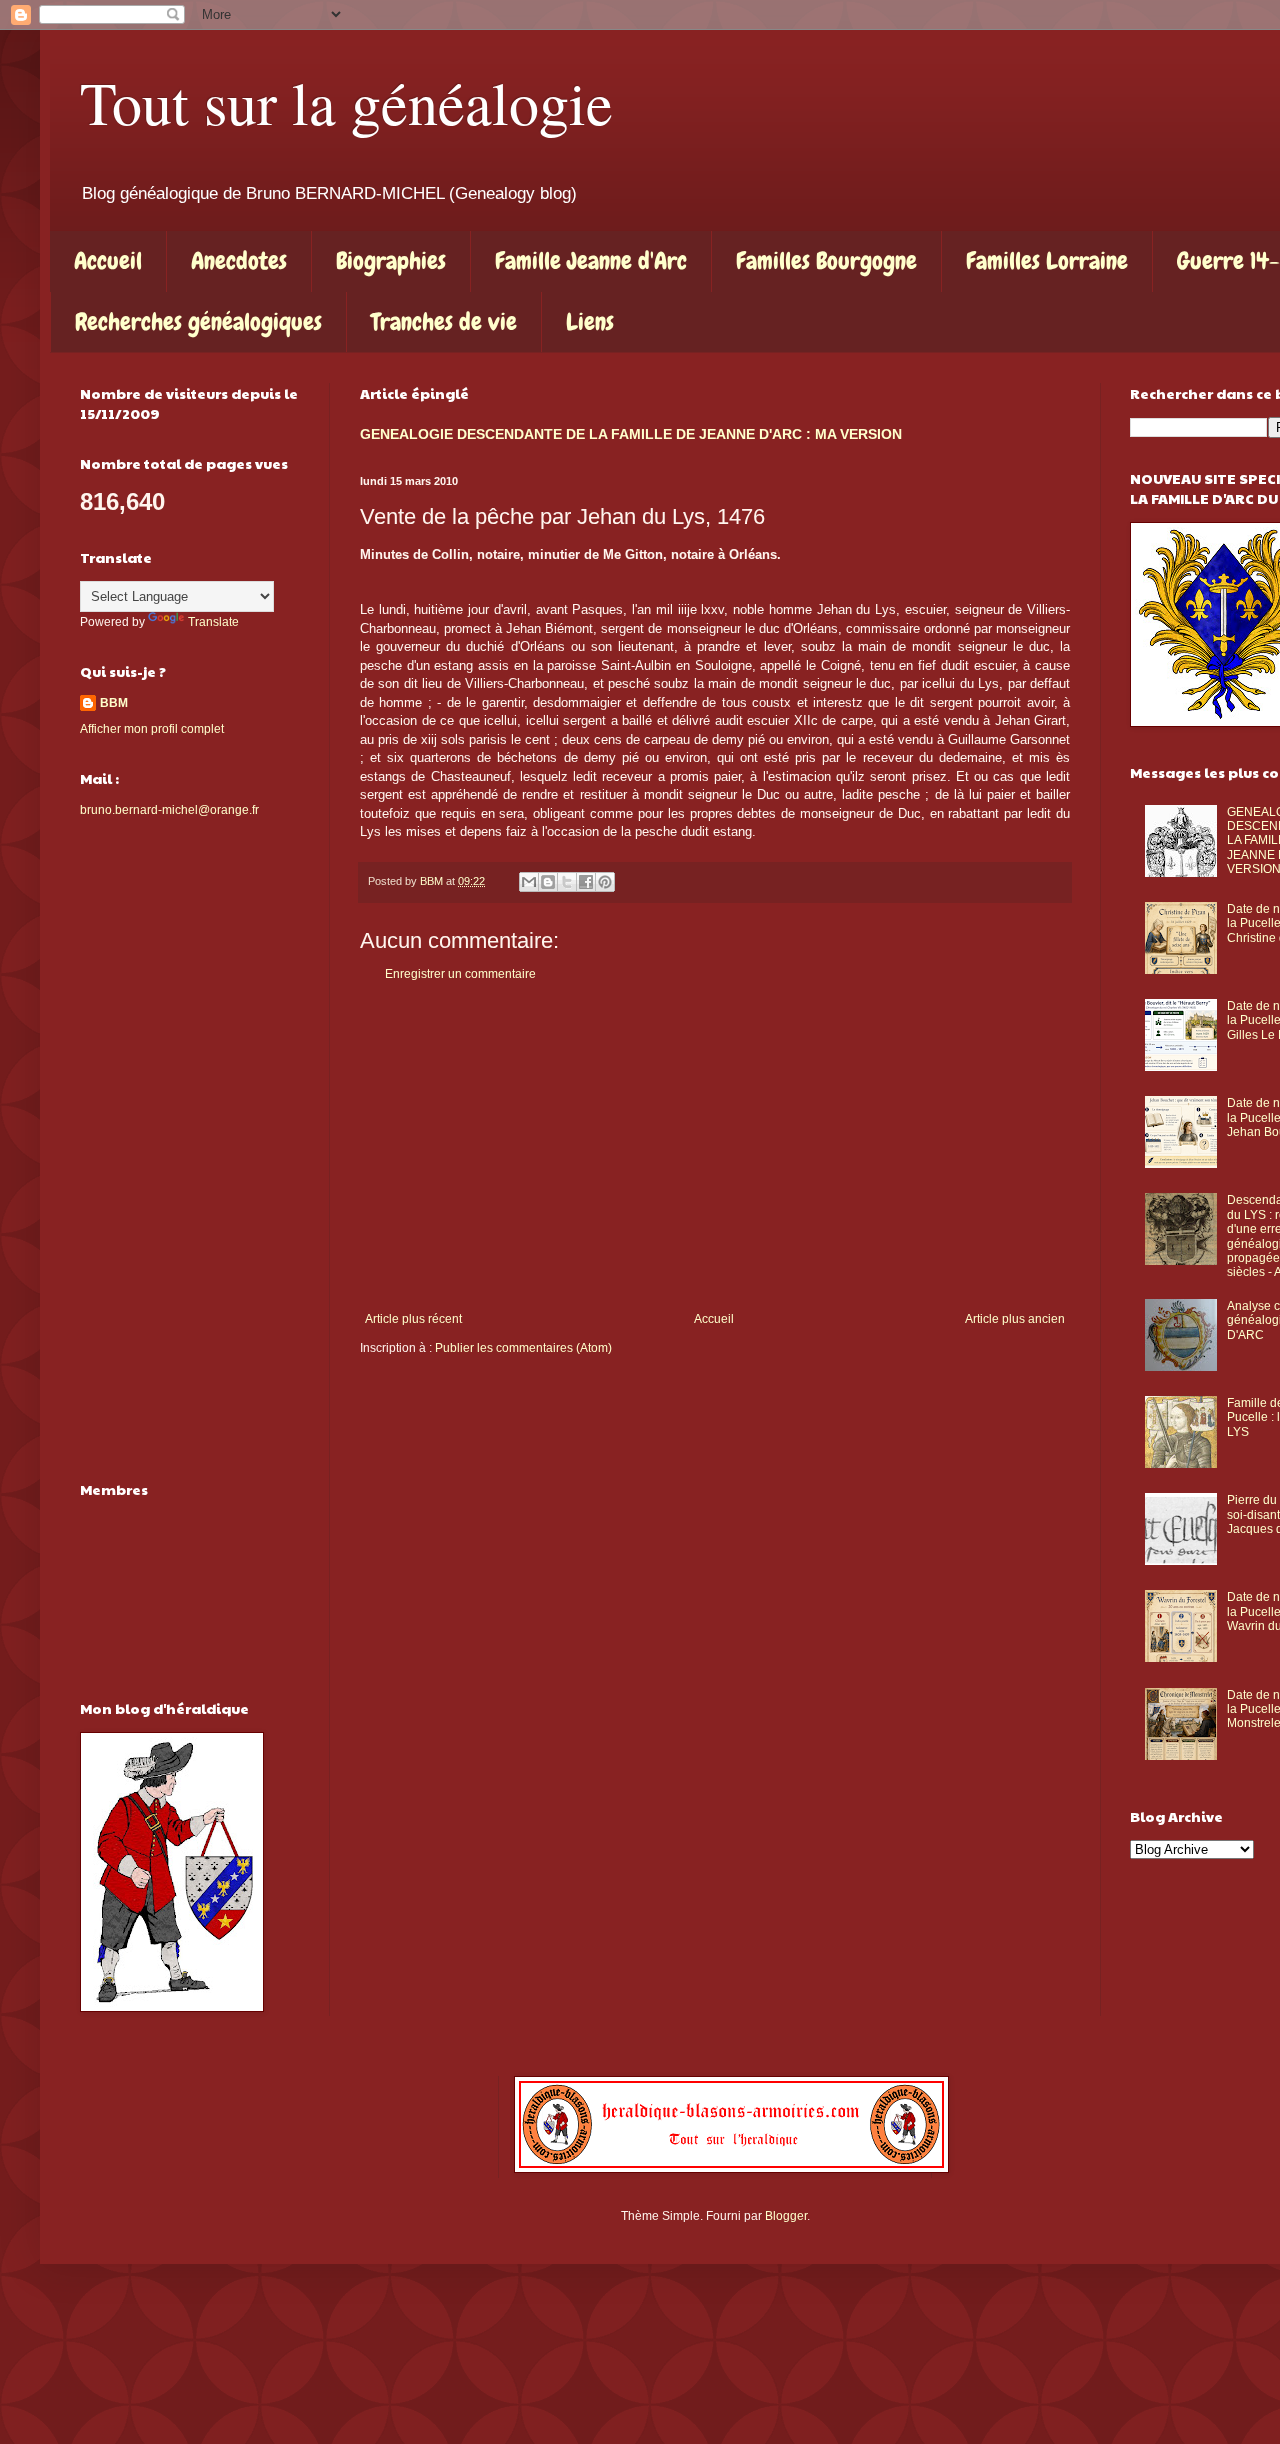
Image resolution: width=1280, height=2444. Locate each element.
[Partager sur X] (567, 882)
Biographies (391, 260)
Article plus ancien (1015, 1319)
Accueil (108, 260)
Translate (213, 622)
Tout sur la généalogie (346, 102)
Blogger (786, 2216)
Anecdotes (239, 260)
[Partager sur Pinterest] (605, 882)
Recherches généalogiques (198, 321)
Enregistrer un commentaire (460, 974)
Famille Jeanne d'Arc (591, 260)
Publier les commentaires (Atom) (523, 1348)
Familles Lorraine (1047, 260)
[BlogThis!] (548, 882)
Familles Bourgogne (826, 260)
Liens (590, 321)
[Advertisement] (715, 1147)
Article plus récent (413, 1319)
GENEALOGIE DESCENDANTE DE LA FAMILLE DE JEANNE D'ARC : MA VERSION (631, 434)
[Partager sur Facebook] (586, 882)
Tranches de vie (444, 321)
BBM (114, 703)
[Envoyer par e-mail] (529, 882)
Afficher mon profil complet (152, 729)
